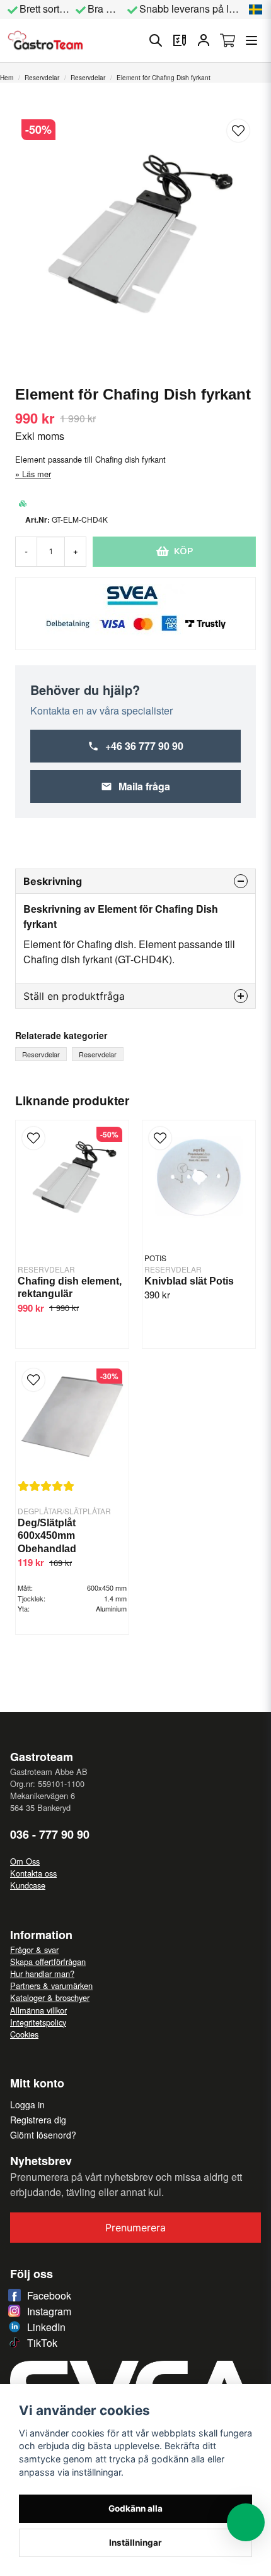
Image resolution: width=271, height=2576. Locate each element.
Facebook (49, 2295)
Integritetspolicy (38, 2022)
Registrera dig (38, 2120)
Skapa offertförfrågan (48, 1962)
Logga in (27, 2104)
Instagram (49, 2311)
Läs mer (37, 474)
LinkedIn (46, 2327)
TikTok (42, 2343)
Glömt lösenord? (43, 2135)
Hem (7, 78)
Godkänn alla (135, 2508)
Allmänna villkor (38, 2010)
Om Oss (25, 1861)
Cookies (24, 2034)
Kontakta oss (33, 1873)
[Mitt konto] (204, 40)
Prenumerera (135, 2228)
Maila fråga (144, 786)
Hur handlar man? (42, 1974)
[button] (256, 9)
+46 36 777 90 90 (144, 746)
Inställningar (135, 2543)
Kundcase (28, 1885)
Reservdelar (42, 78)
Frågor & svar (34, 1950)
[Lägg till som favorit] (180, 40)
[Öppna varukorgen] (228, 40)
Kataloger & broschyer (50, 1997)
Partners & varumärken (51, 1985)
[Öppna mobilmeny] (251, 40)
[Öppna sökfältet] (156, 40)
